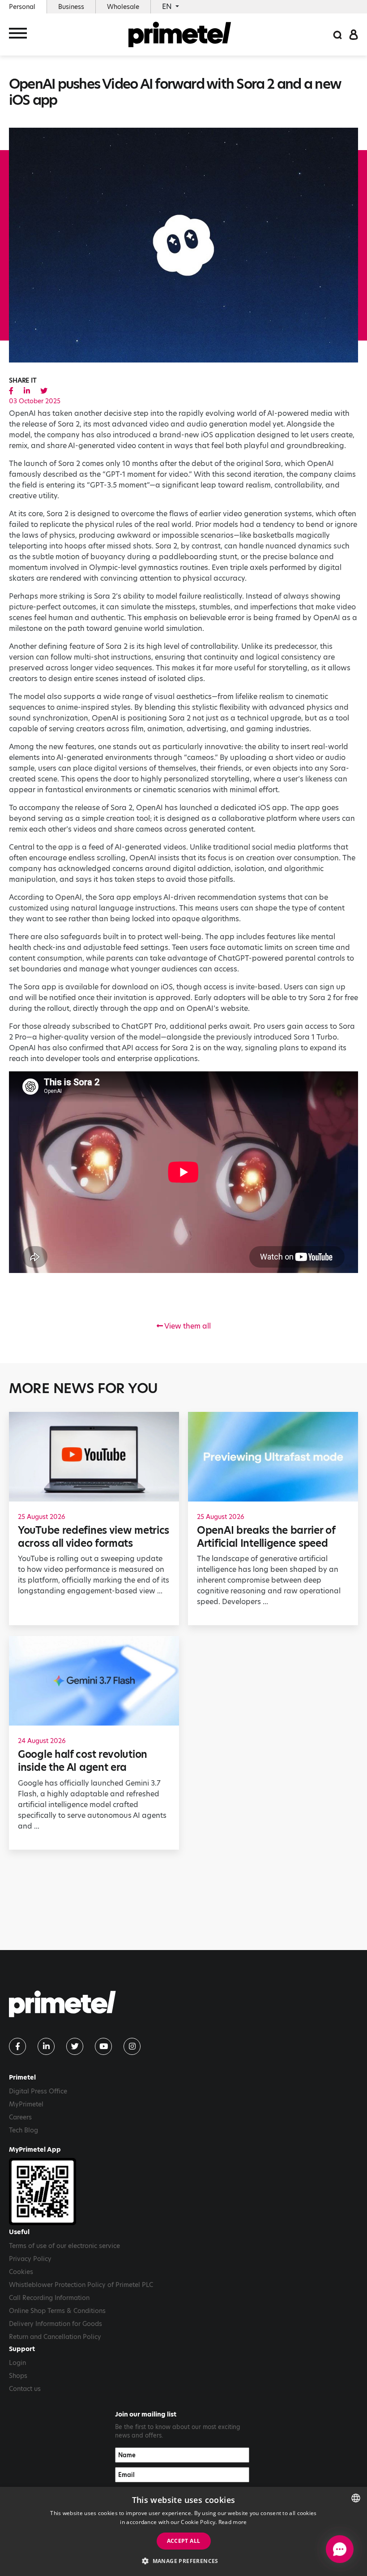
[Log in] (354, 34)
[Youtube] (103, 2046)
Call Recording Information (49, 2298)
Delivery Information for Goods (55, 2324)
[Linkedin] (46, 2046)
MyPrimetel (26, 2104)
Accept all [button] (184, 2541)
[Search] (337, 34)
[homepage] (180, 35)
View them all (187, 1326)
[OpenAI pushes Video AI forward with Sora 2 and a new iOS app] (11, 391)
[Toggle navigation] (18, 35)
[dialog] (183, 2531)
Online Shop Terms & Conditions (57, 2311)
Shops (18, 2376)
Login (17, 2363)
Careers (20, 2117)
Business (71, 7)
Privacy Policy (30, 2259)
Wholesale (123, 7)
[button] (183, 2561)
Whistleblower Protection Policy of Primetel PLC (81, 2285)
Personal (22, 7)
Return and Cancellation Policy (55, 2337)
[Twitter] (75, 2046)
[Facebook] (17, 2046)
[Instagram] (132, 2046)
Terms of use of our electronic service (64, 2246)
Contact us (25, 2389)
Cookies (21, 2272)
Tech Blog (23, 2130)
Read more (233, 2522)
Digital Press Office (38, 2091)
